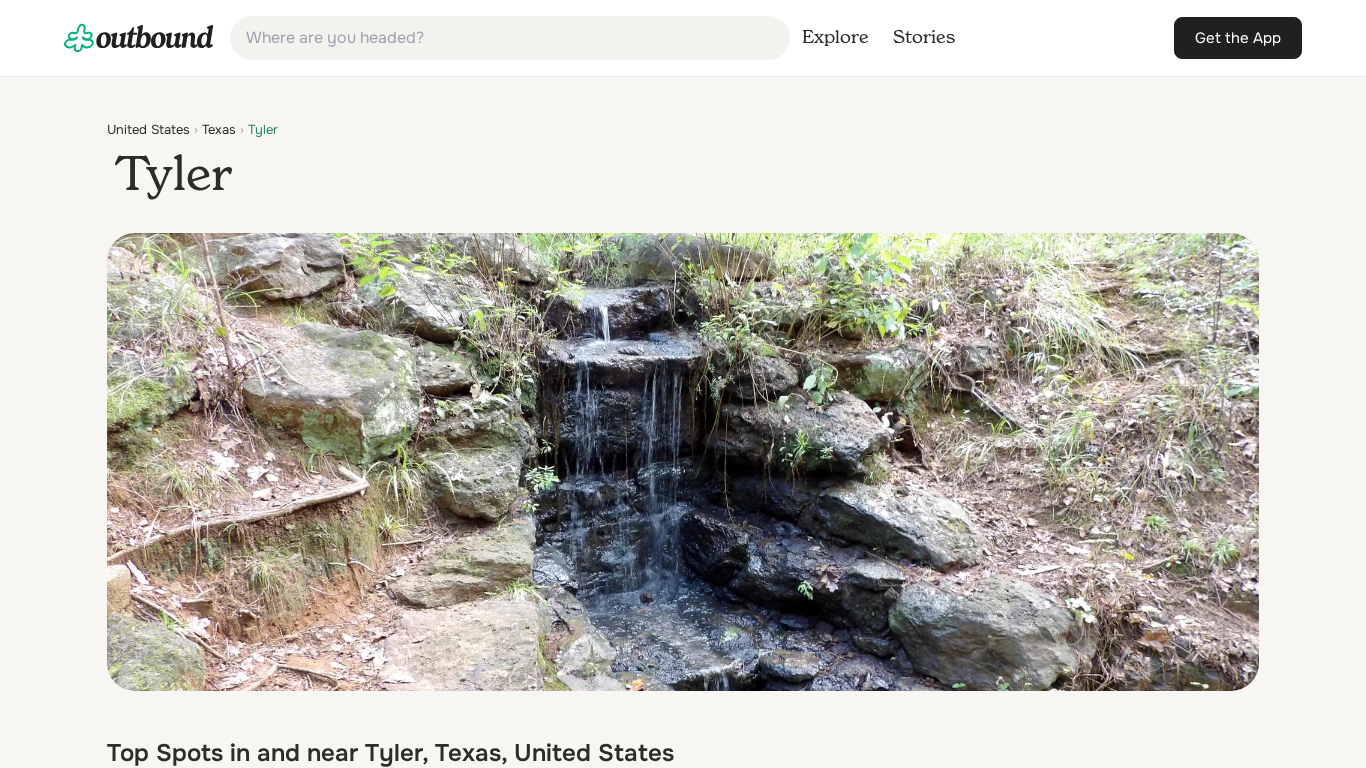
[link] (139, 38)
